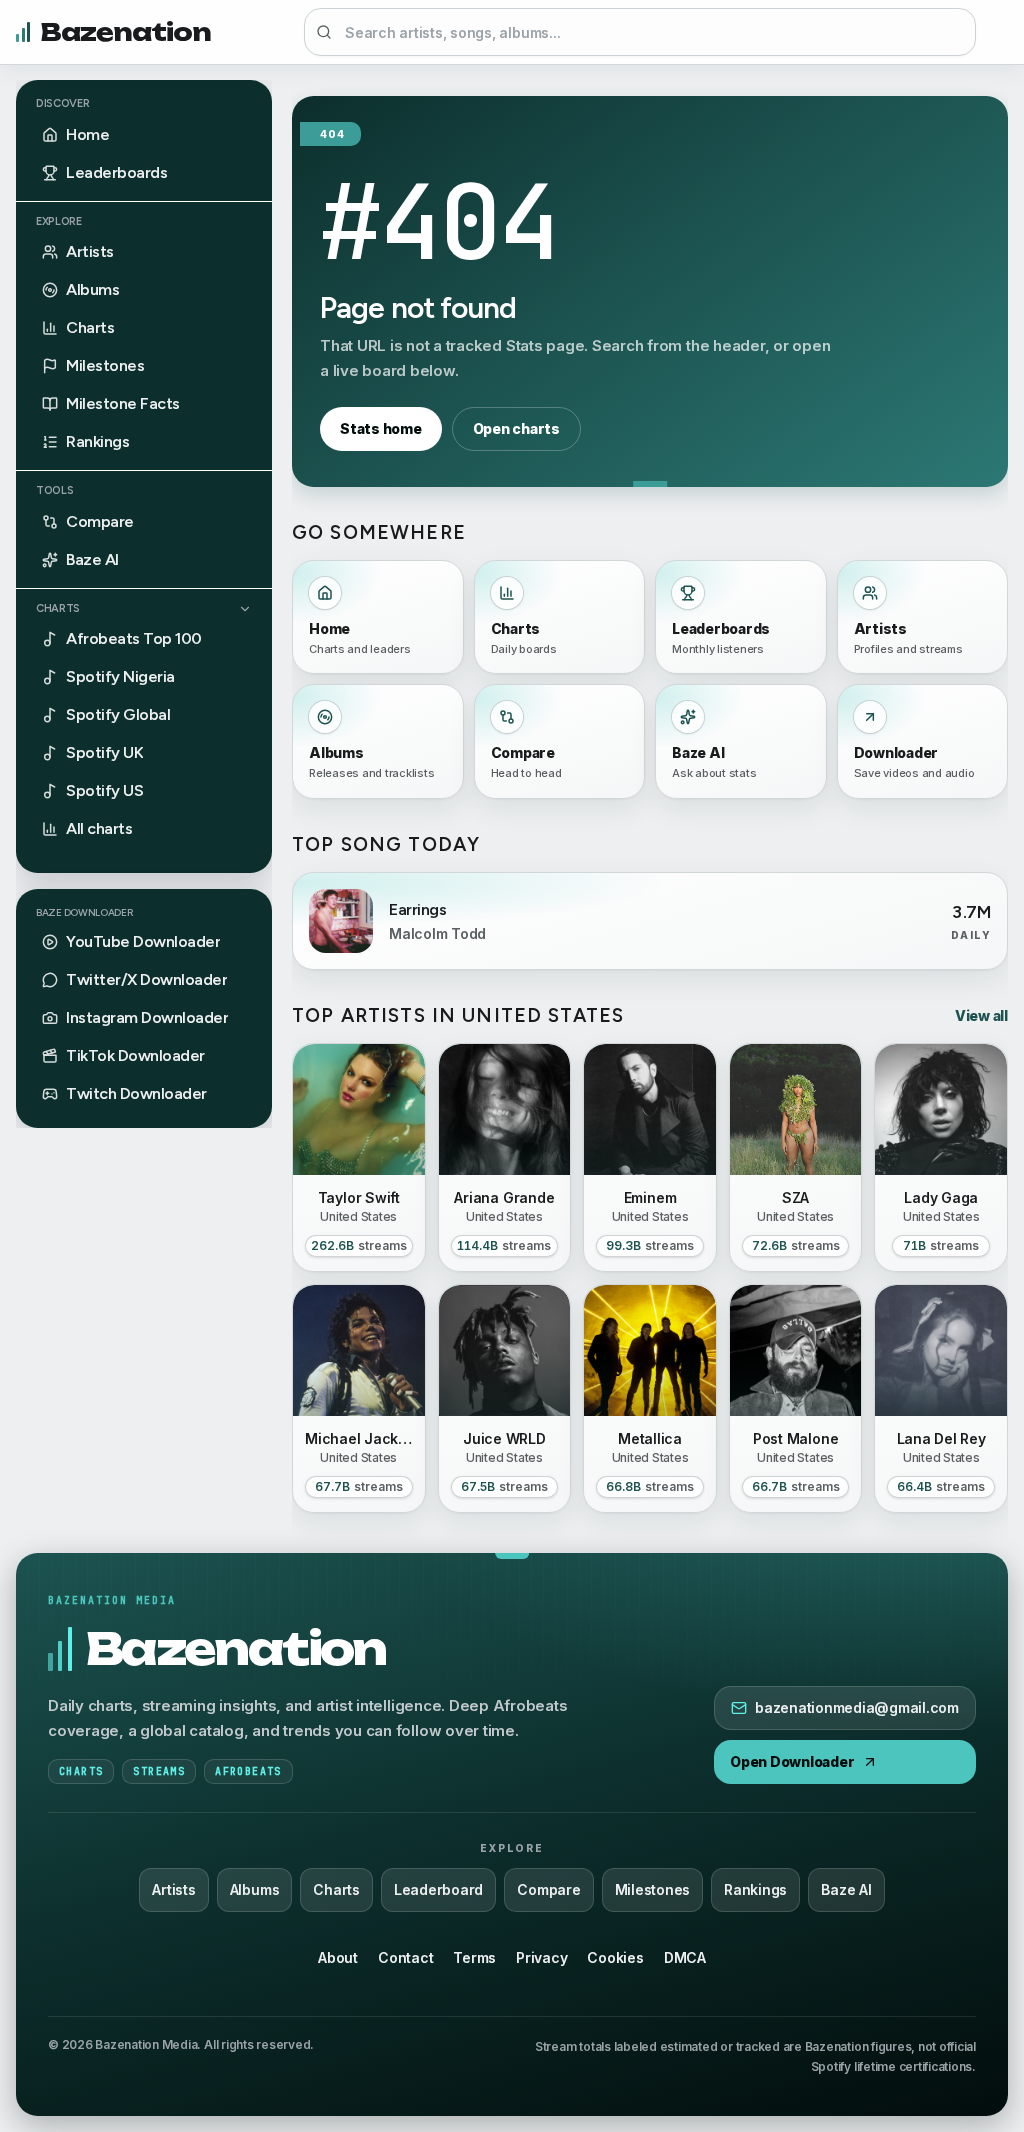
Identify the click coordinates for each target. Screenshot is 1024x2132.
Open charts (516, 428)
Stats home (381, 428)
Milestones (653, 1889)
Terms (474, 1957)
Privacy (541, 1957)
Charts (58, 608)
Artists (173, 1889)
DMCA (685, 1957)
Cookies (615, 1957)
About (338, 1957)
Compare (548, 1889)
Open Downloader (792, 1761)
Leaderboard (438, 1889)
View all (981, 1015)
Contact (405, 1957)
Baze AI (846, 1889)
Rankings (755, 1889)
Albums (255, 1889)
